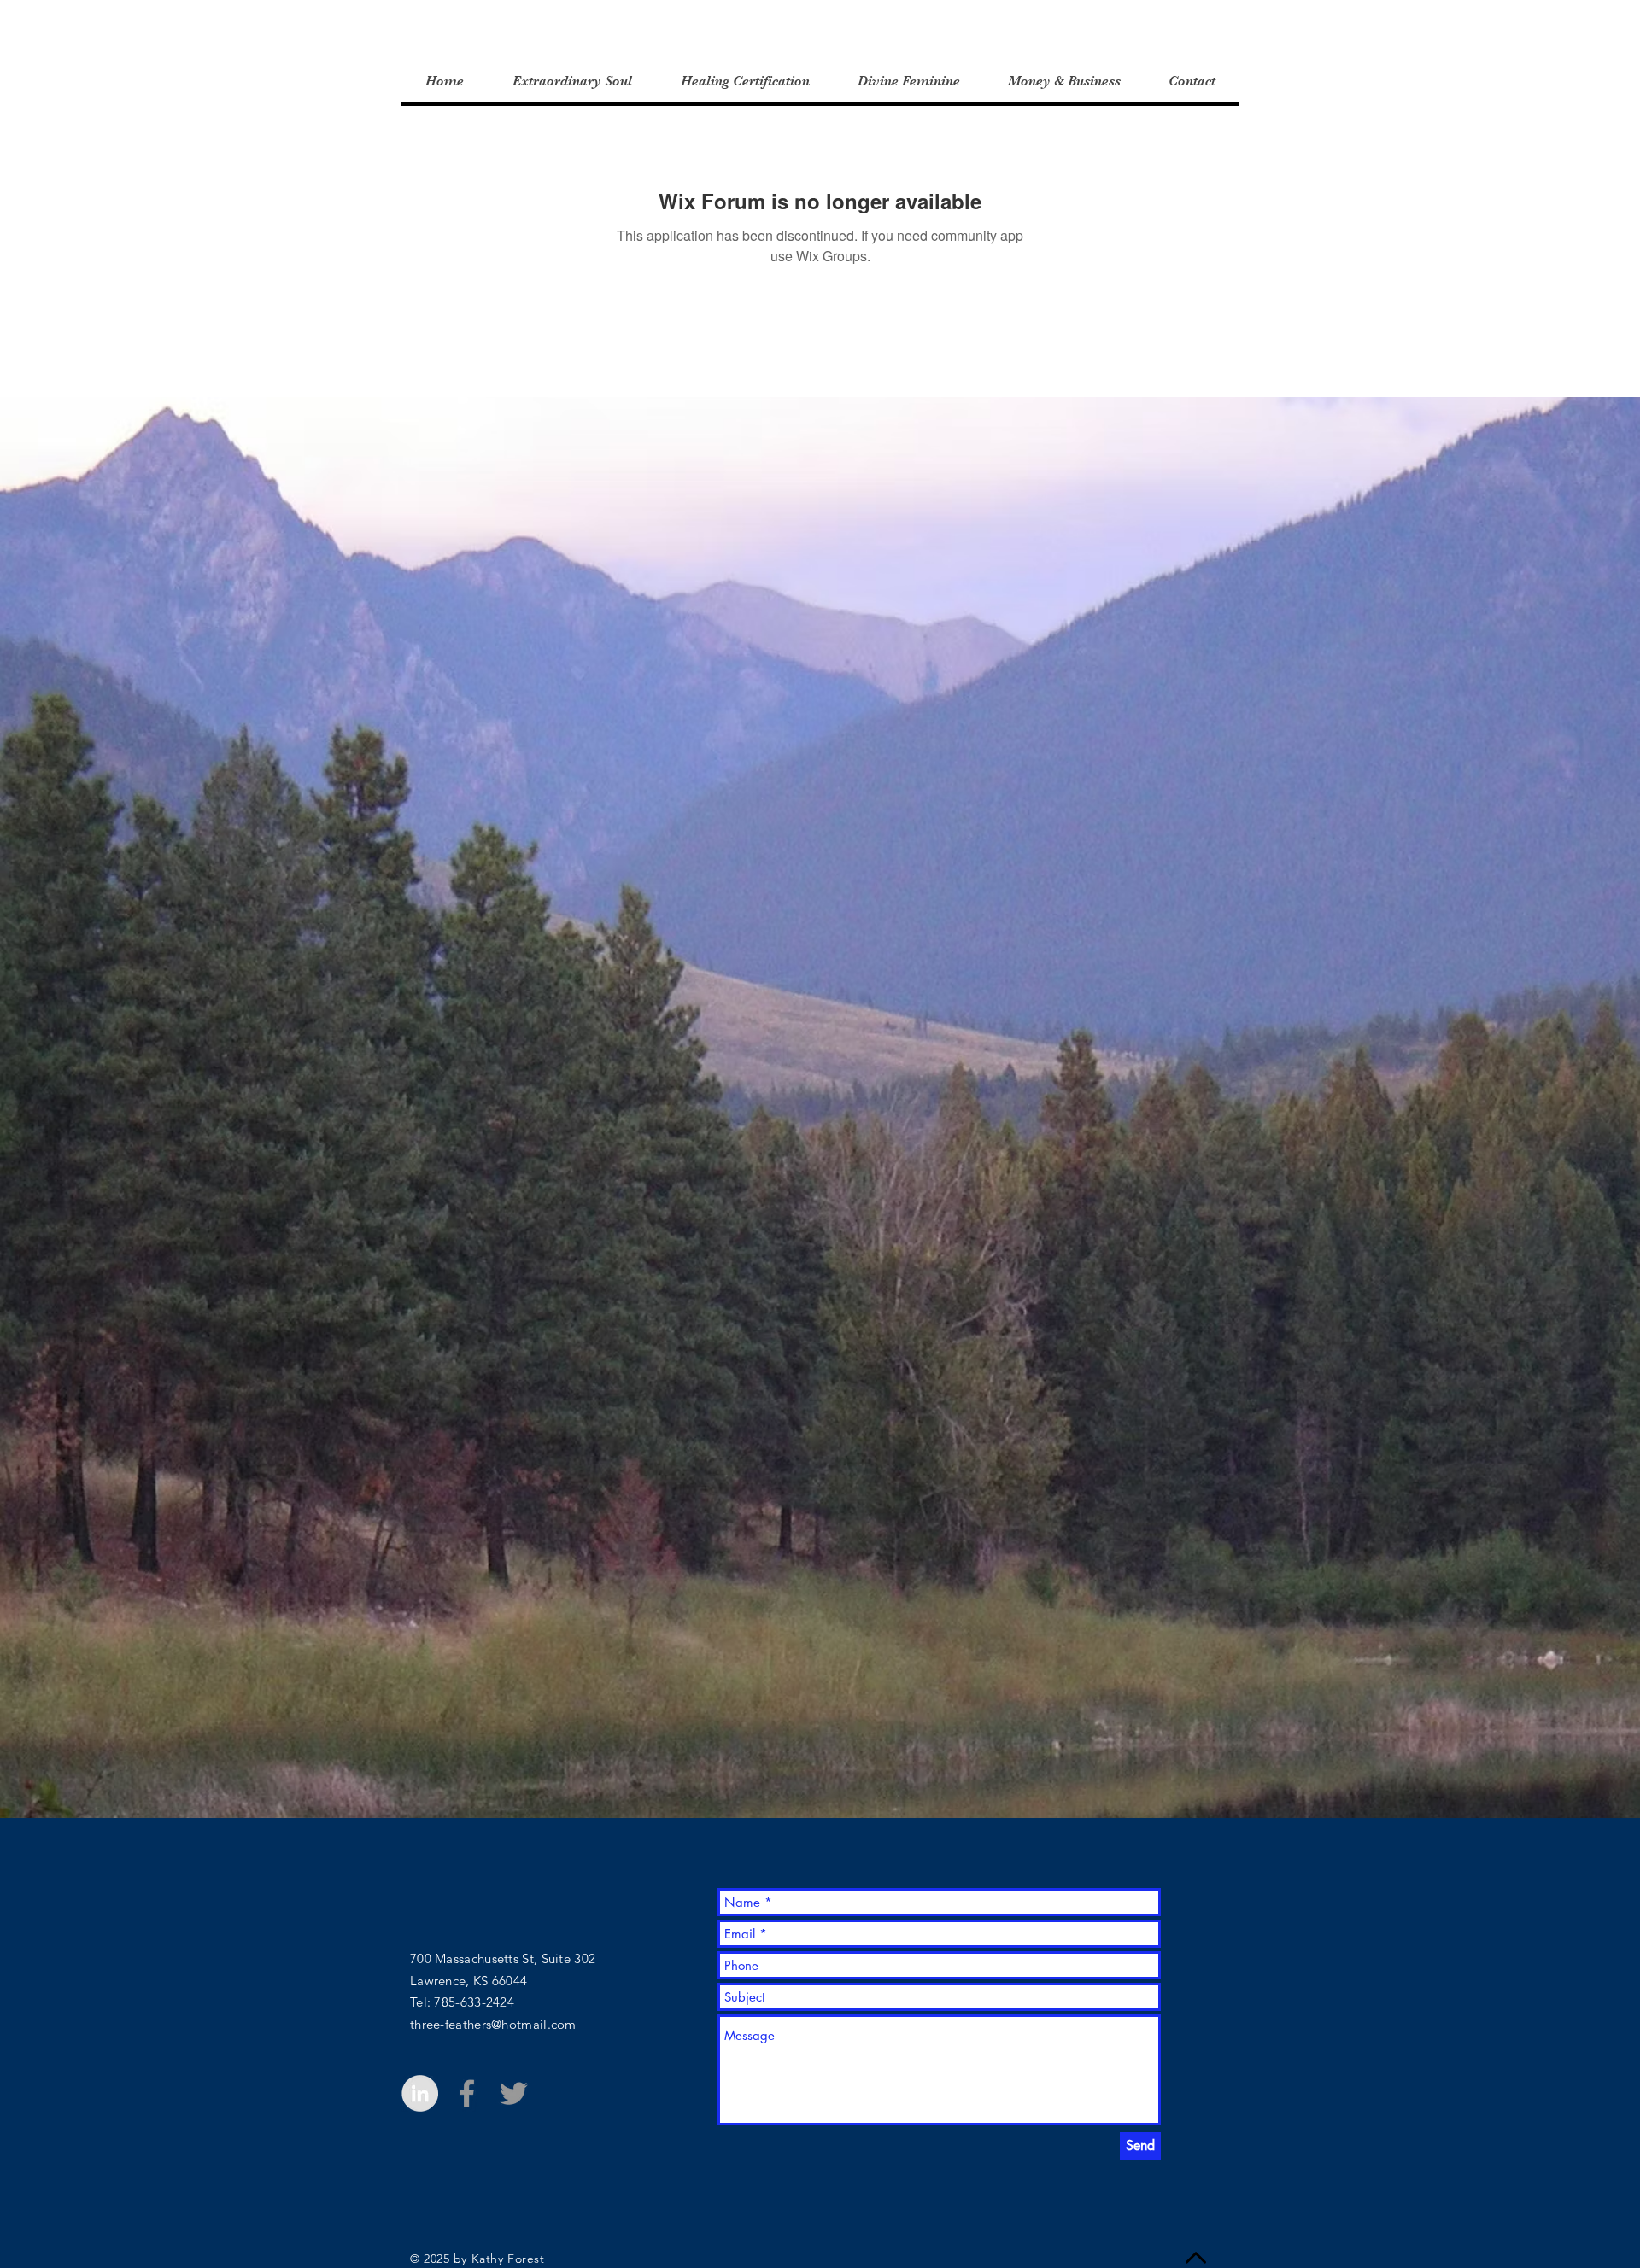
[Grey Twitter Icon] (514, 2093)
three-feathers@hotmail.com (493, 2024)
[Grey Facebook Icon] (467, 2093)
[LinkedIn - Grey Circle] (420, 2093)
